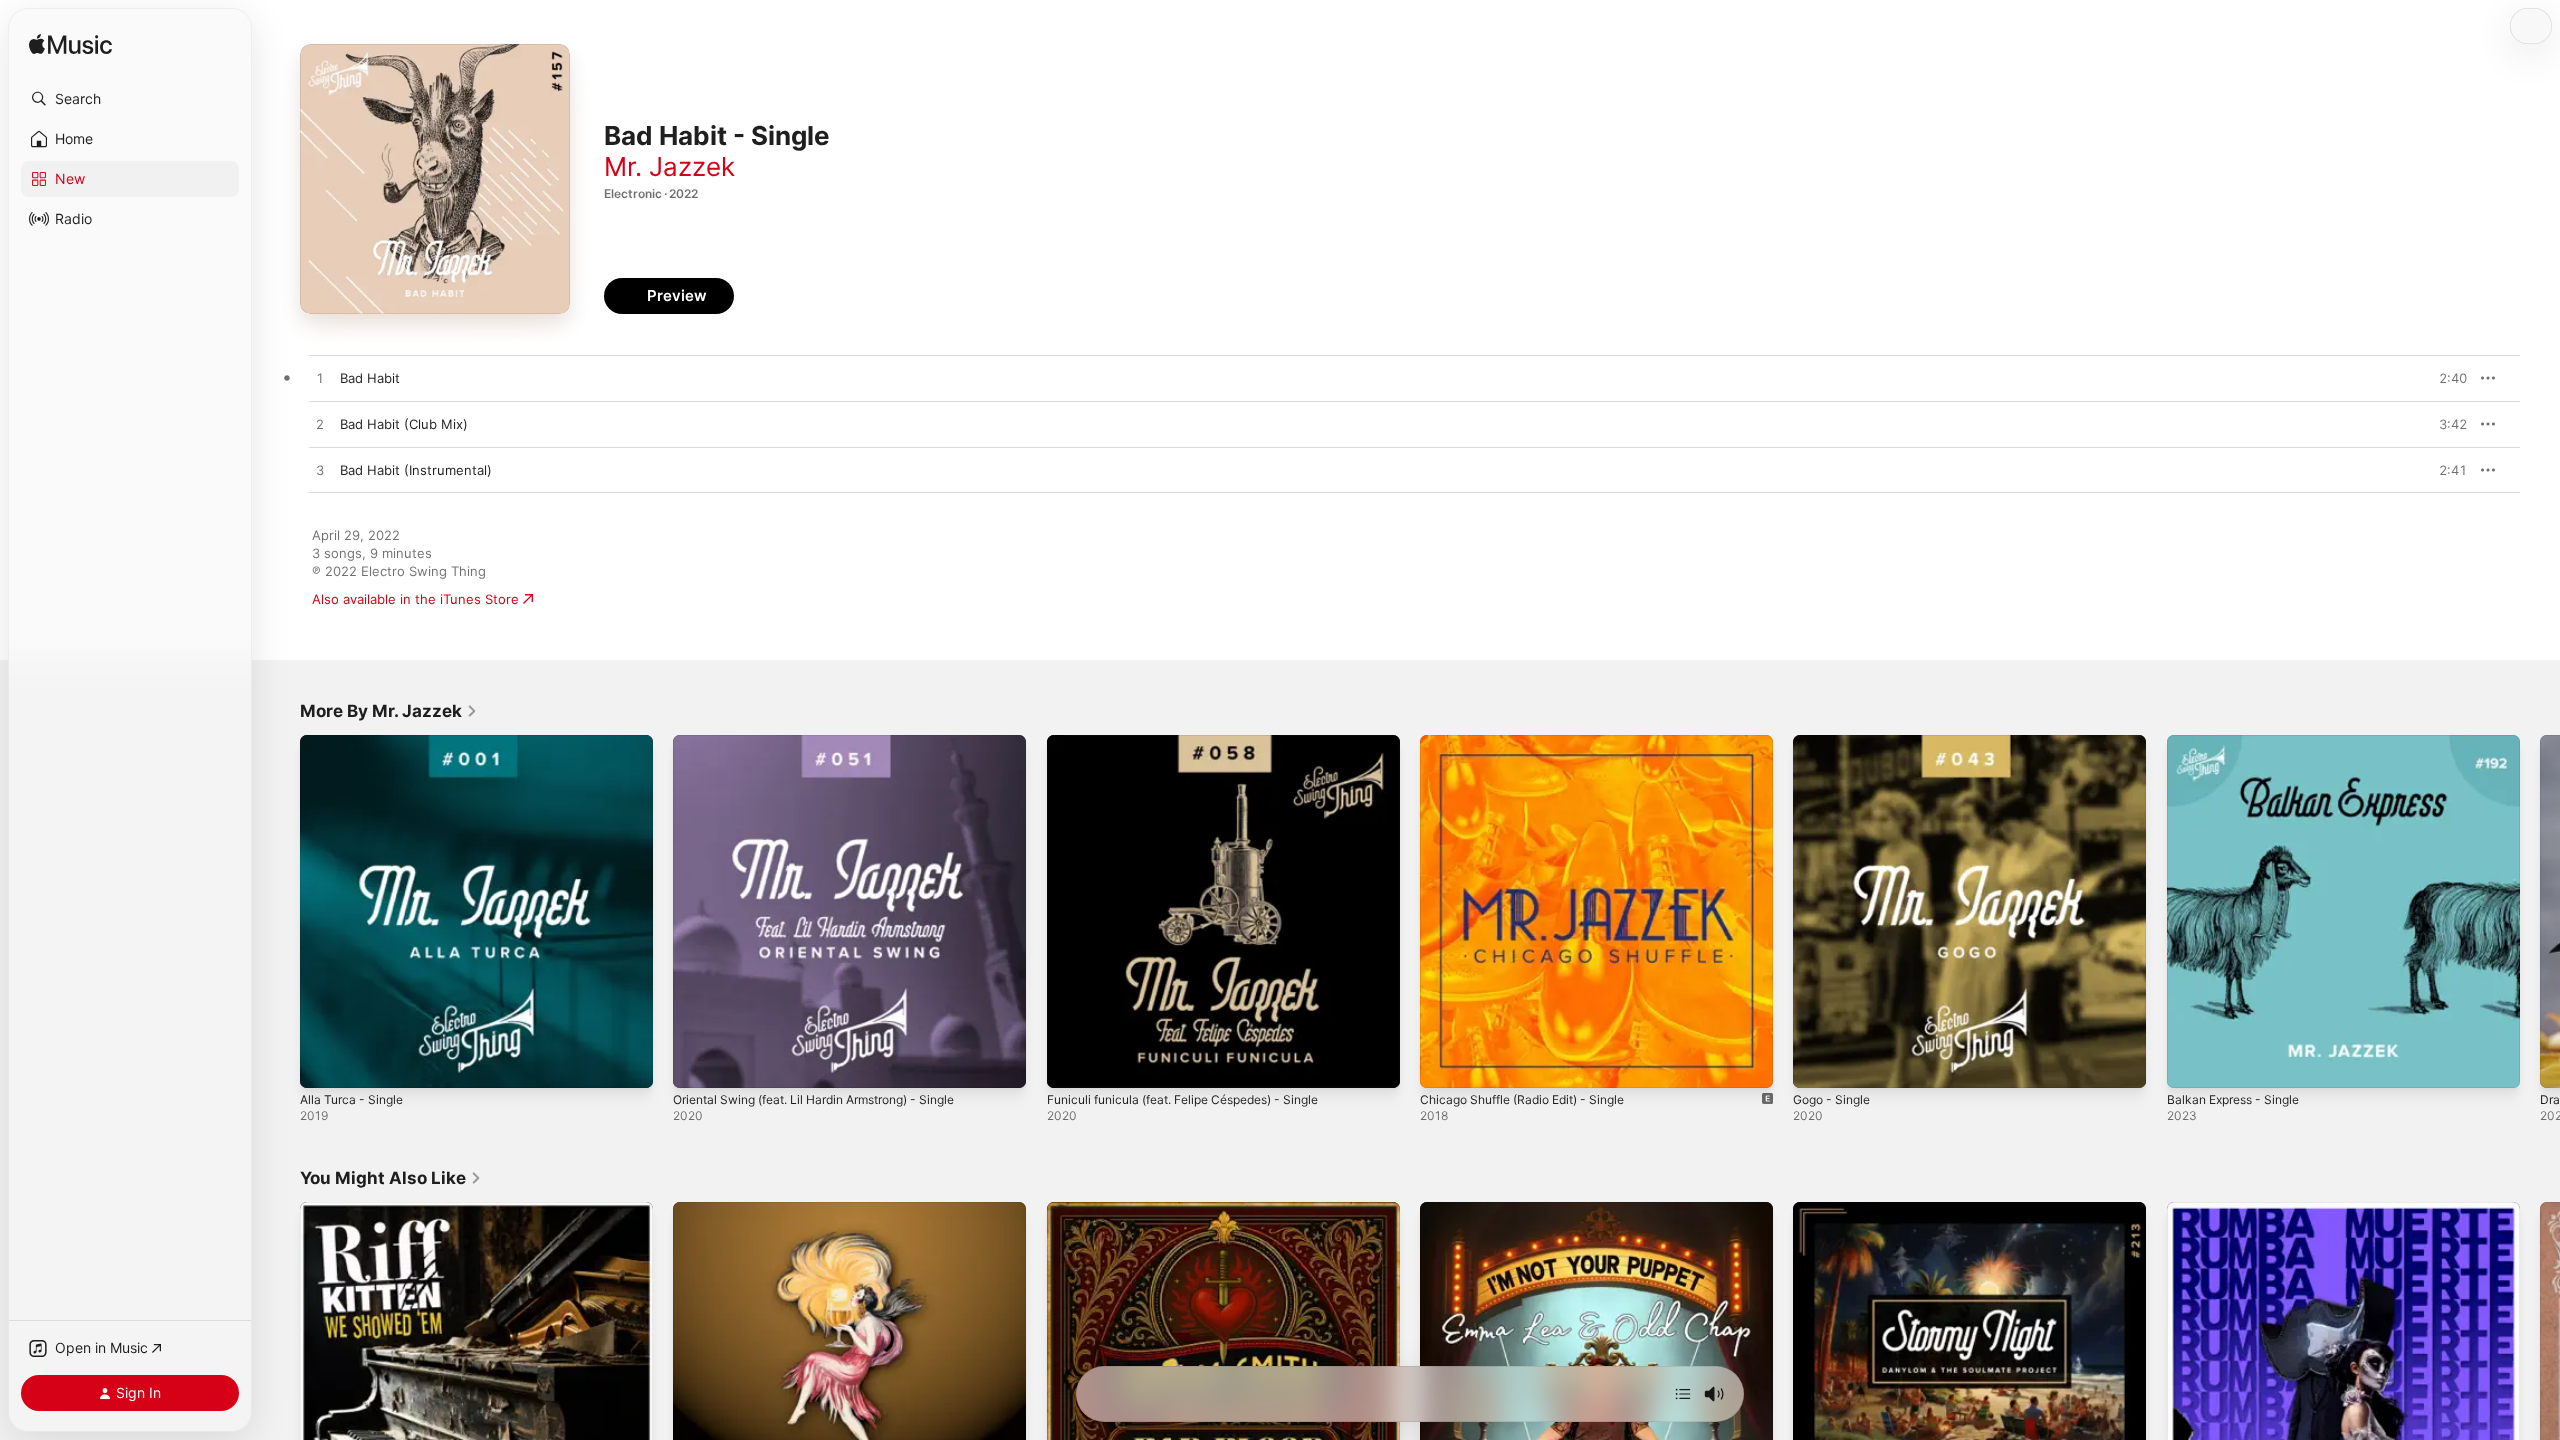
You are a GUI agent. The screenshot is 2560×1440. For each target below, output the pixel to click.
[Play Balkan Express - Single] (2192, 1063)
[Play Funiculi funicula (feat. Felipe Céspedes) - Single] (1072, 1063)
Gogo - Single (1836, 743)
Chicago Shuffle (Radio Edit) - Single (1533, 743)
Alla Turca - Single (356, 743)
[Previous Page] (280, 912)
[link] (389, 711)
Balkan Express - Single (2240, 743)
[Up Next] (1683, 1394)
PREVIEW (2445, 378)
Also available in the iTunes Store (415, 599)
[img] (70, 45)
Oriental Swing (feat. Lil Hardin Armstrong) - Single (832, 743)
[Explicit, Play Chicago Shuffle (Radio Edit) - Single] (1445, 1063)
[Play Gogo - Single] (1818, 1063)
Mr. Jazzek (669, 166)
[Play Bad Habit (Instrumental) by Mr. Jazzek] (320, 471)
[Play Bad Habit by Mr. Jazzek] (320, 379)
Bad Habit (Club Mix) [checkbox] (404, 424)
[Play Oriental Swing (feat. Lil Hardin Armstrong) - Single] (698, 1063)
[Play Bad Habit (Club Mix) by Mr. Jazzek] (320, 425)
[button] (130, 99)
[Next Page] (2540, 912)
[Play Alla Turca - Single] (325, 1063)
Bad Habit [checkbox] (370, 378)
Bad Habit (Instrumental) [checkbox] (416, 470)
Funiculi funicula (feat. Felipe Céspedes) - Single (1199, 743)
